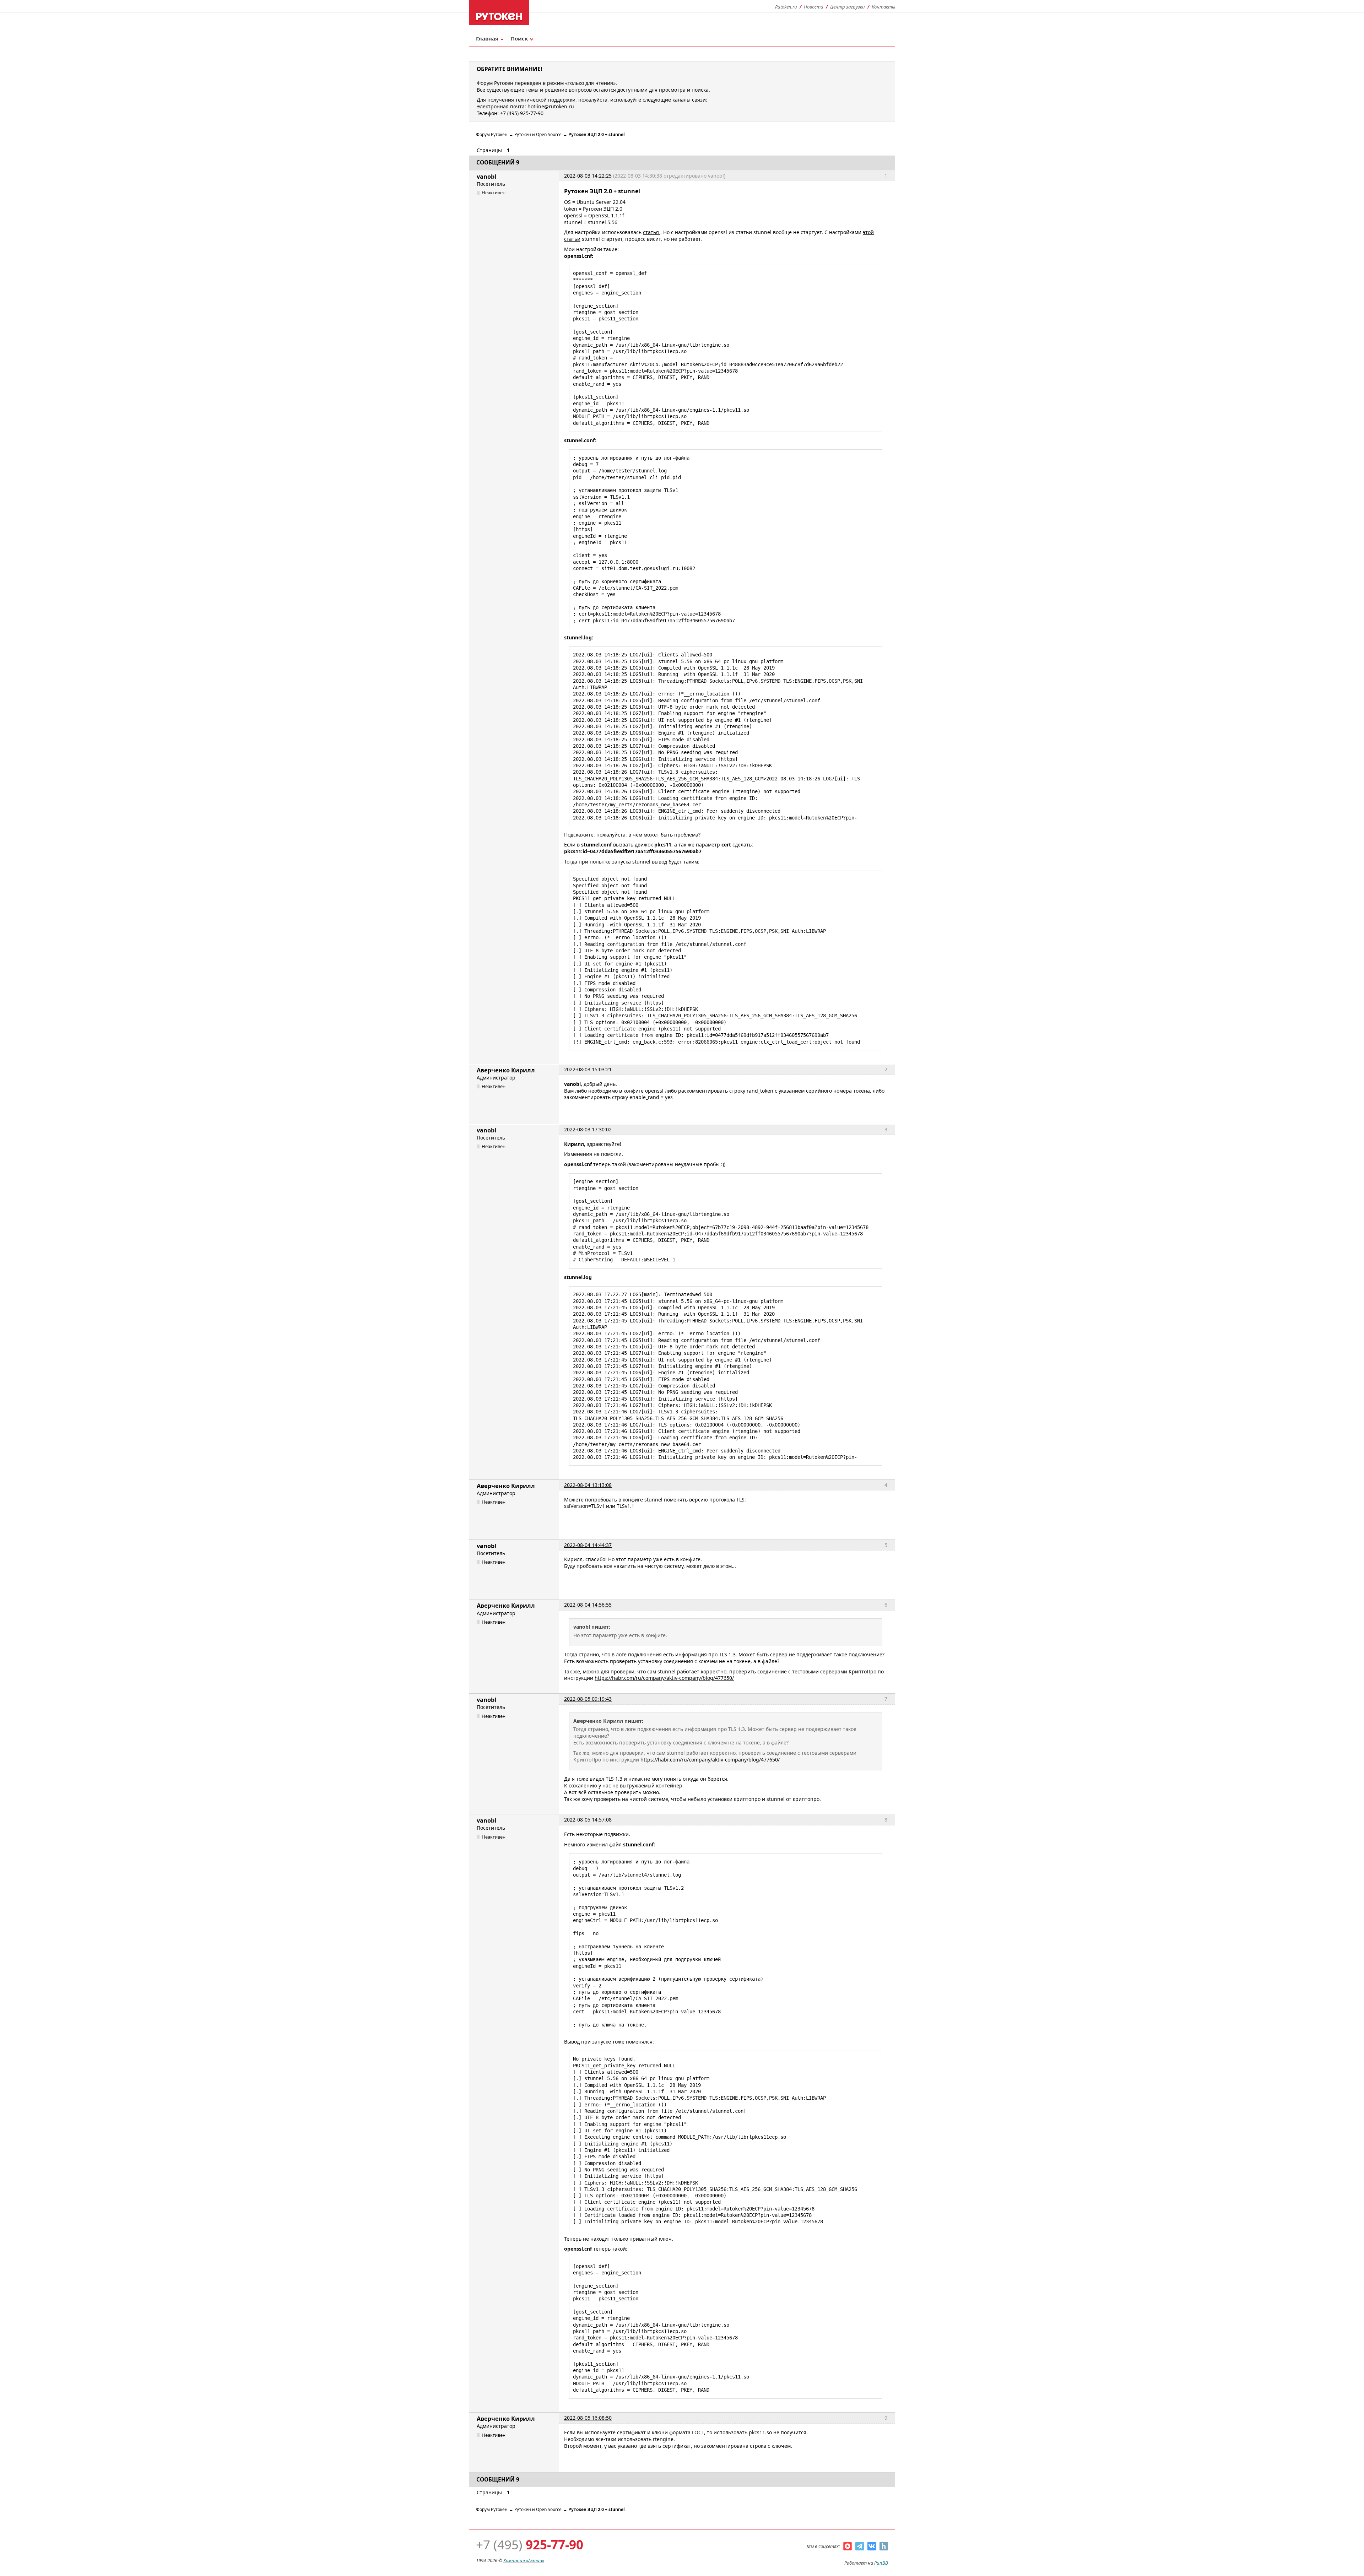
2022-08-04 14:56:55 (588, 1605)
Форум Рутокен (492, 134)
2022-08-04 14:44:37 (588, 1545)
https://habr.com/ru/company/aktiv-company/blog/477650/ (664, 1678)
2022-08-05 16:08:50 (588, 2418)
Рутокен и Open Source (538, 134)
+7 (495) (530, 2545)
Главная (487, 38)
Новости (814, 7)
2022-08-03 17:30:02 (588, 1129)
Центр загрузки (848, 7)
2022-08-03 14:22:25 (588, 176)
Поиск (519, 38)
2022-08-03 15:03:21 (588, 1069)
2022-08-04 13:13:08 (588, 1485)
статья (652, 232)
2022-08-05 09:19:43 (588, 1699)
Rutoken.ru (786, 7)
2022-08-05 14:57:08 (588, 1820)
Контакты (883, 7)
